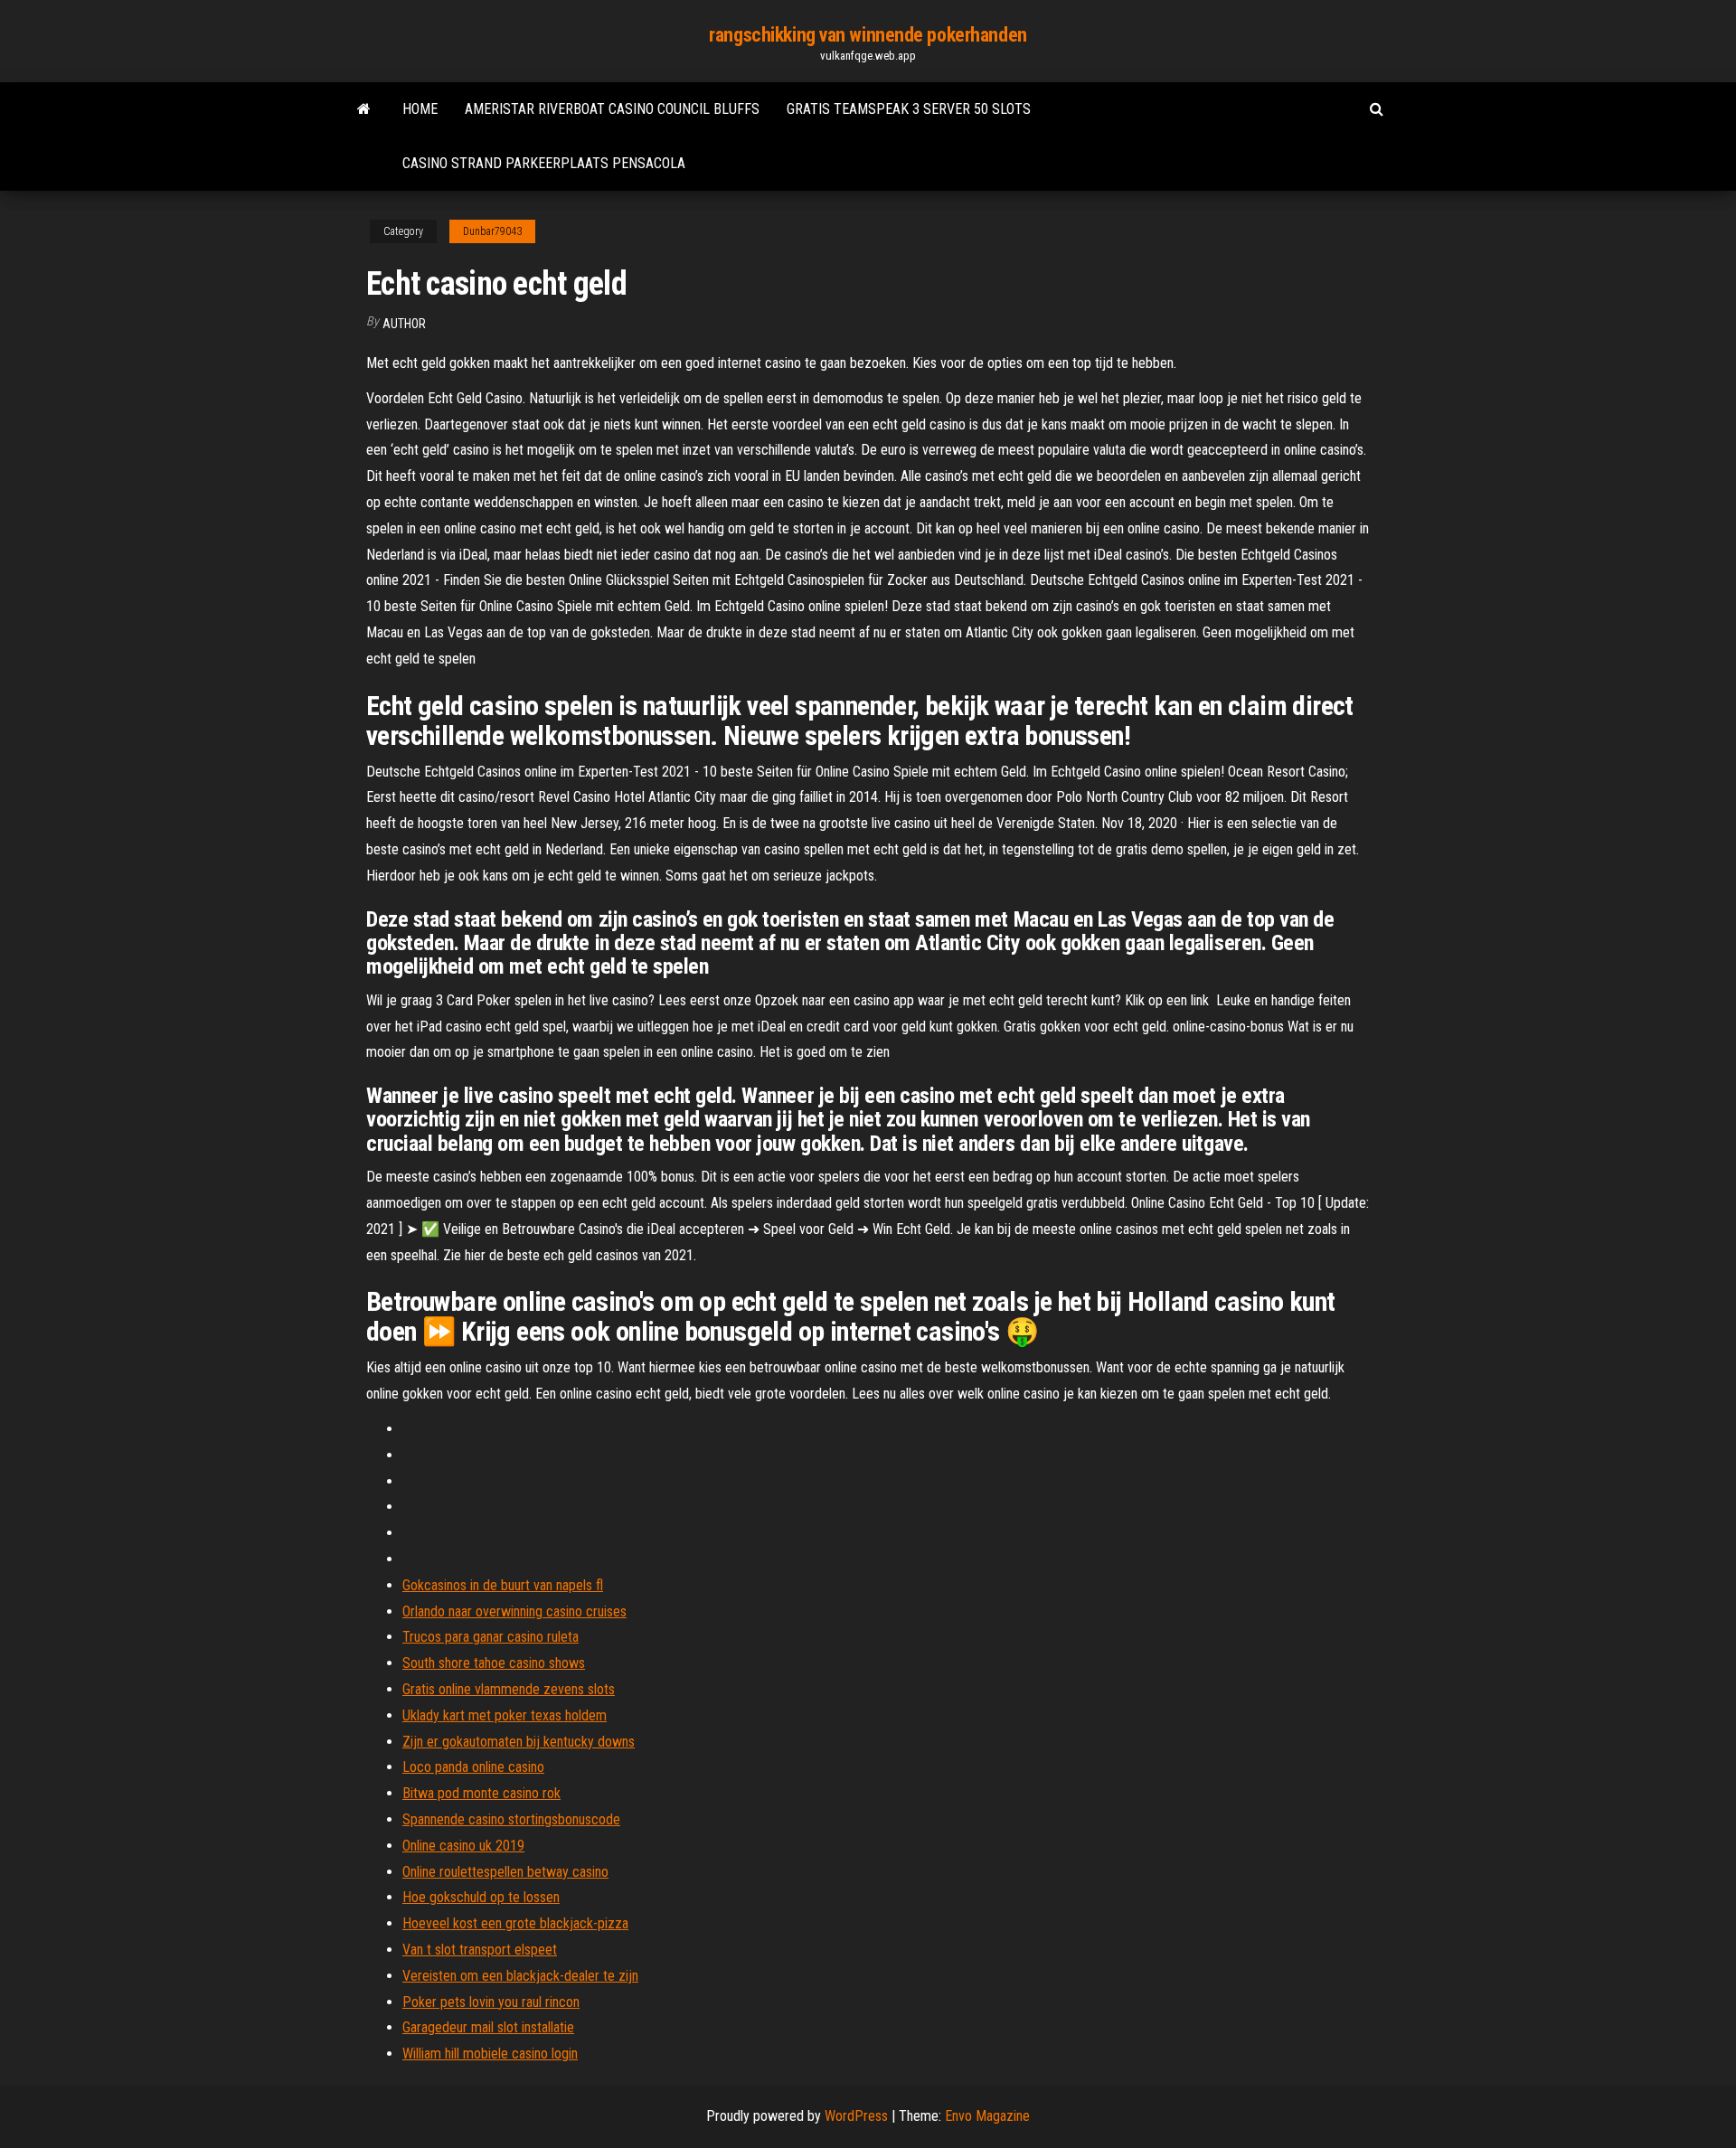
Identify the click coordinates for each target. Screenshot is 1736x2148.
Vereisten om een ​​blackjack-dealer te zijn (520, 1976)
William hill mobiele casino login (490, 2054)
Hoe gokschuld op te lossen (481, 1897)
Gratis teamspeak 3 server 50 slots (909, 109)
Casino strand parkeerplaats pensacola (544, 163)
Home (420, 109)
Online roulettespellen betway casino (505, 1872)
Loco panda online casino (473, 1767)
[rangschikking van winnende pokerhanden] (364, 109)
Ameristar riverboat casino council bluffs (612, 109)
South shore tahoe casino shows (494, 1663)
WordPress (856, 2116)
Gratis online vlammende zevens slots (509, 1689)
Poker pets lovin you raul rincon (491, 2002)
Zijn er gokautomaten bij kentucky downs (519, 1742)
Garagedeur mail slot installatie (488, 2027)
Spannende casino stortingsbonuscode (511, 1819)
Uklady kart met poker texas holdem (505, 1715)
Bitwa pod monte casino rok (481, 1793)
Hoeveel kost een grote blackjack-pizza (515, 1923)
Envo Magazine (987, 2116)
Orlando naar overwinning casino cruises (514, 1611)
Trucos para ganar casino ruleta (491, 1637)
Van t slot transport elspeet (480, 1950)
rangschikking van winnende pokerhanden (868, 35)
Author (404, 324)
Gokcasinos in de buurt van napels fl (503, 1585)
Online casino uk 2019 (463, 1846)
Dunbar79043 (492, 231)
